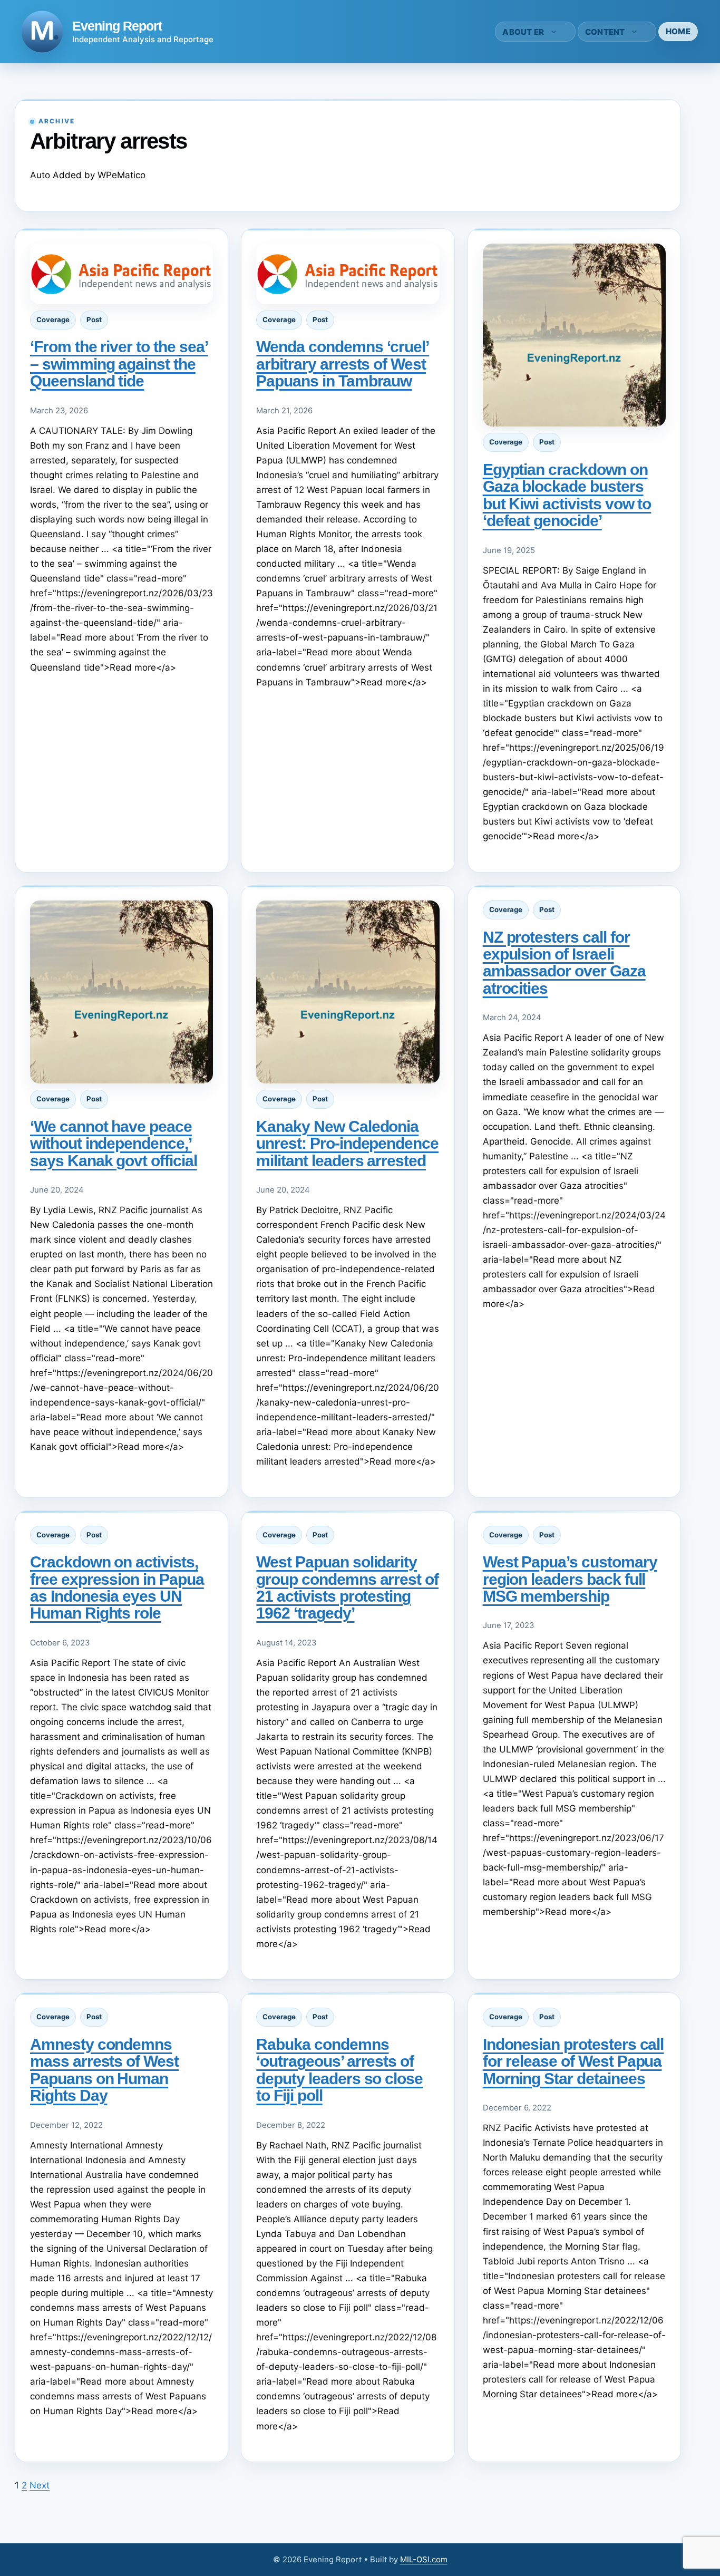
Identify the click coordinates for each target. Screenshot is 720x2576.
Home (678, 31)
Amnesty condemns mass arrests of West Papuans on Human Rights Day (104, 2070)
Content (605, 32)
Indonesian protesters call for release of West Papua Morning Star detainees (573, 2061)
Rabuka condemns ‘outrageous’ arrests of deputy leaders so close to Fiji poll (339, 2070)
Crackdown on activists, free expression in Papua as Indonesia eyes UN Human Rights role (117, 1587)
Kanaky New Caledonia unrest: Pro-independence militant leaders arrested (347, 1144)
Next (40, 2485)
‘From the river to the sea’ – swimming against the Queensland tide (119, 364)
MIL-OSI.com (424, 2559)
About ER (523, 32)
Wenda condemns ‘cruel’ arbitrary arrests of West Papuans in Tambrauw (343, 364)
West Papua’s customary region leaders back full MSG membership (570, 1579)
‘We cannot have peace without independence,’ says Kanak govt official (114, 1144)
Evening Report (117, 26)
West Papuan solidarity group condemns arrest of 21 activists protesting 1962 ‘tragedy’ (347, 1587)
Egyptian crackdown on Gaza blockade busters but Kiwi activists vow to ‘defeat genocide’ (567, 495)
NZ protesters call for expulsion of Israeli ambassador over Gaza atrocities (564, 963)
